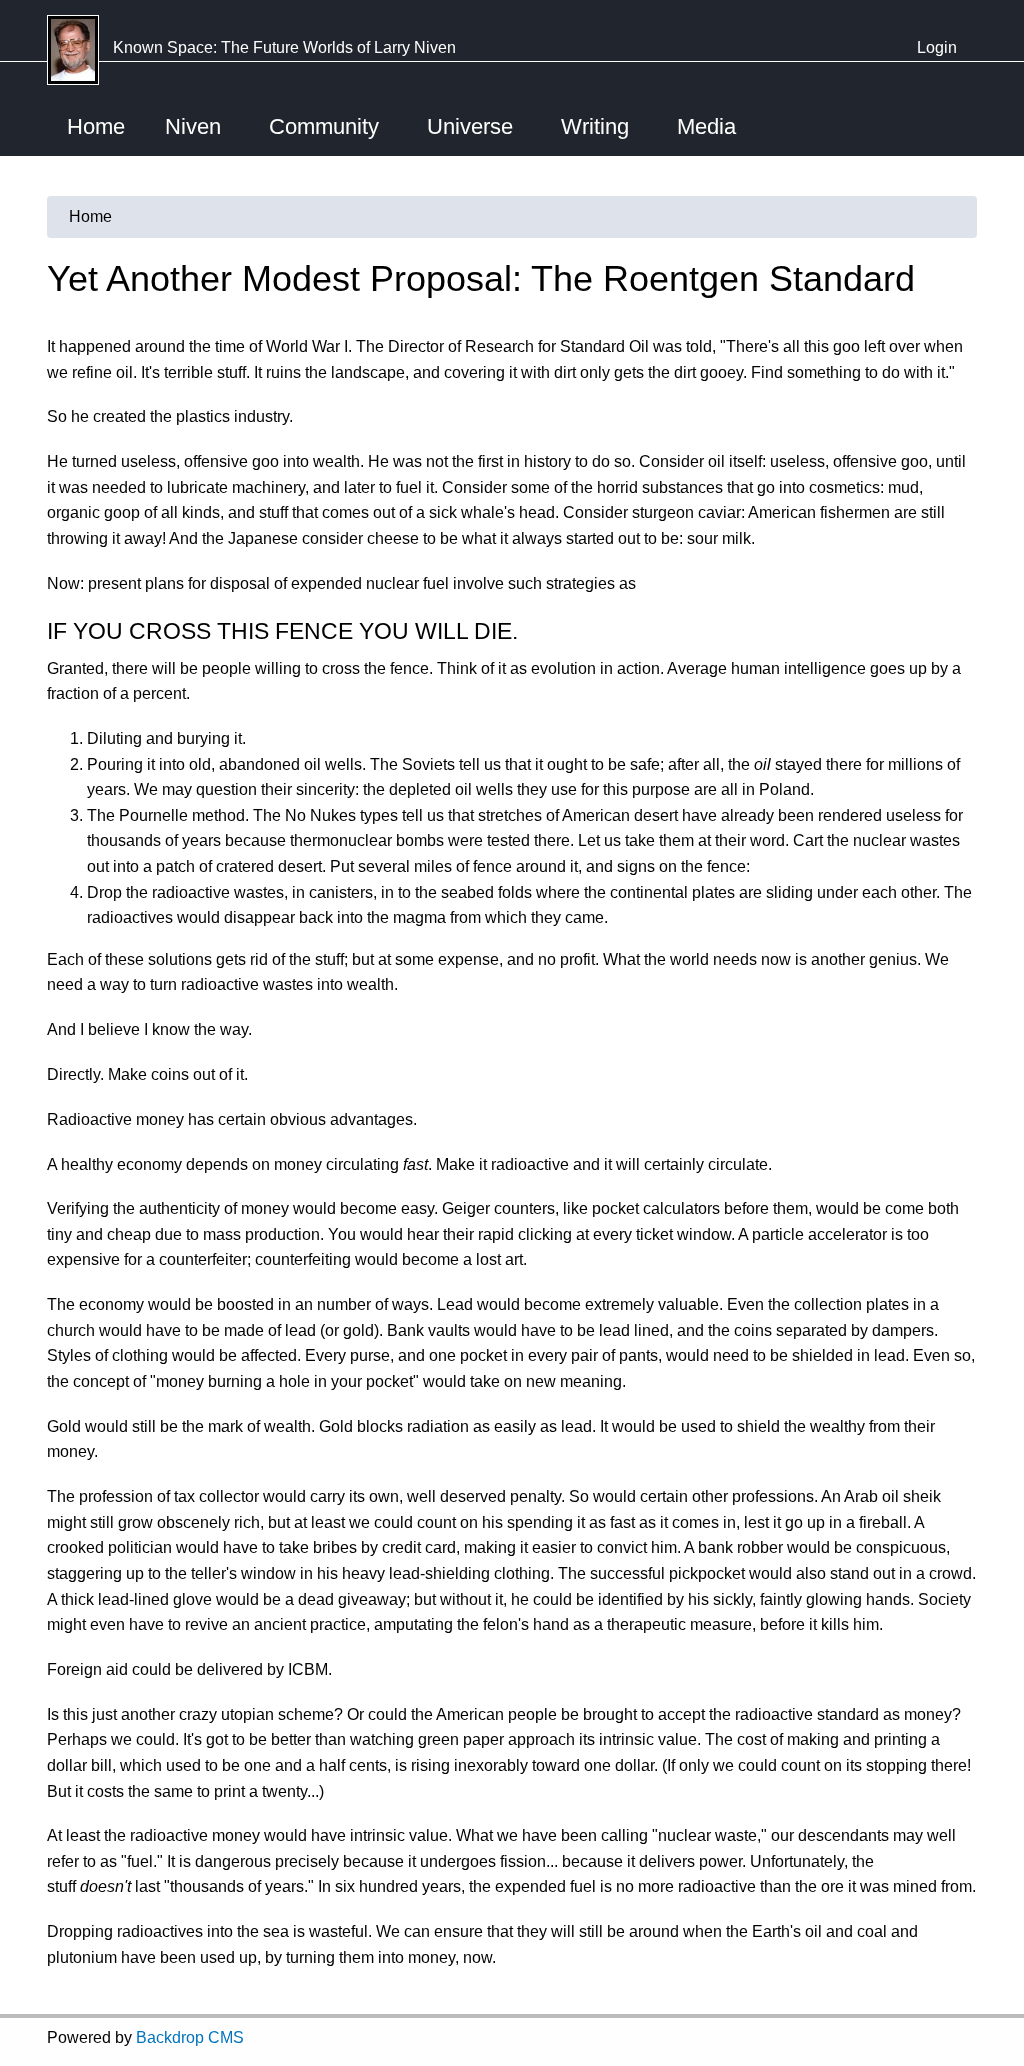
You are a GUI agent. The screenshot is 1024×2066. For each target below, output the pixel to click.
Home (96, 126)
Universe (470, 126)
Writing (595, 126)
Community (324, 126)
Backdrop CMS (190, 2037)
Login (937, 47)
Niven (193, 126)
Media (706, 126)
